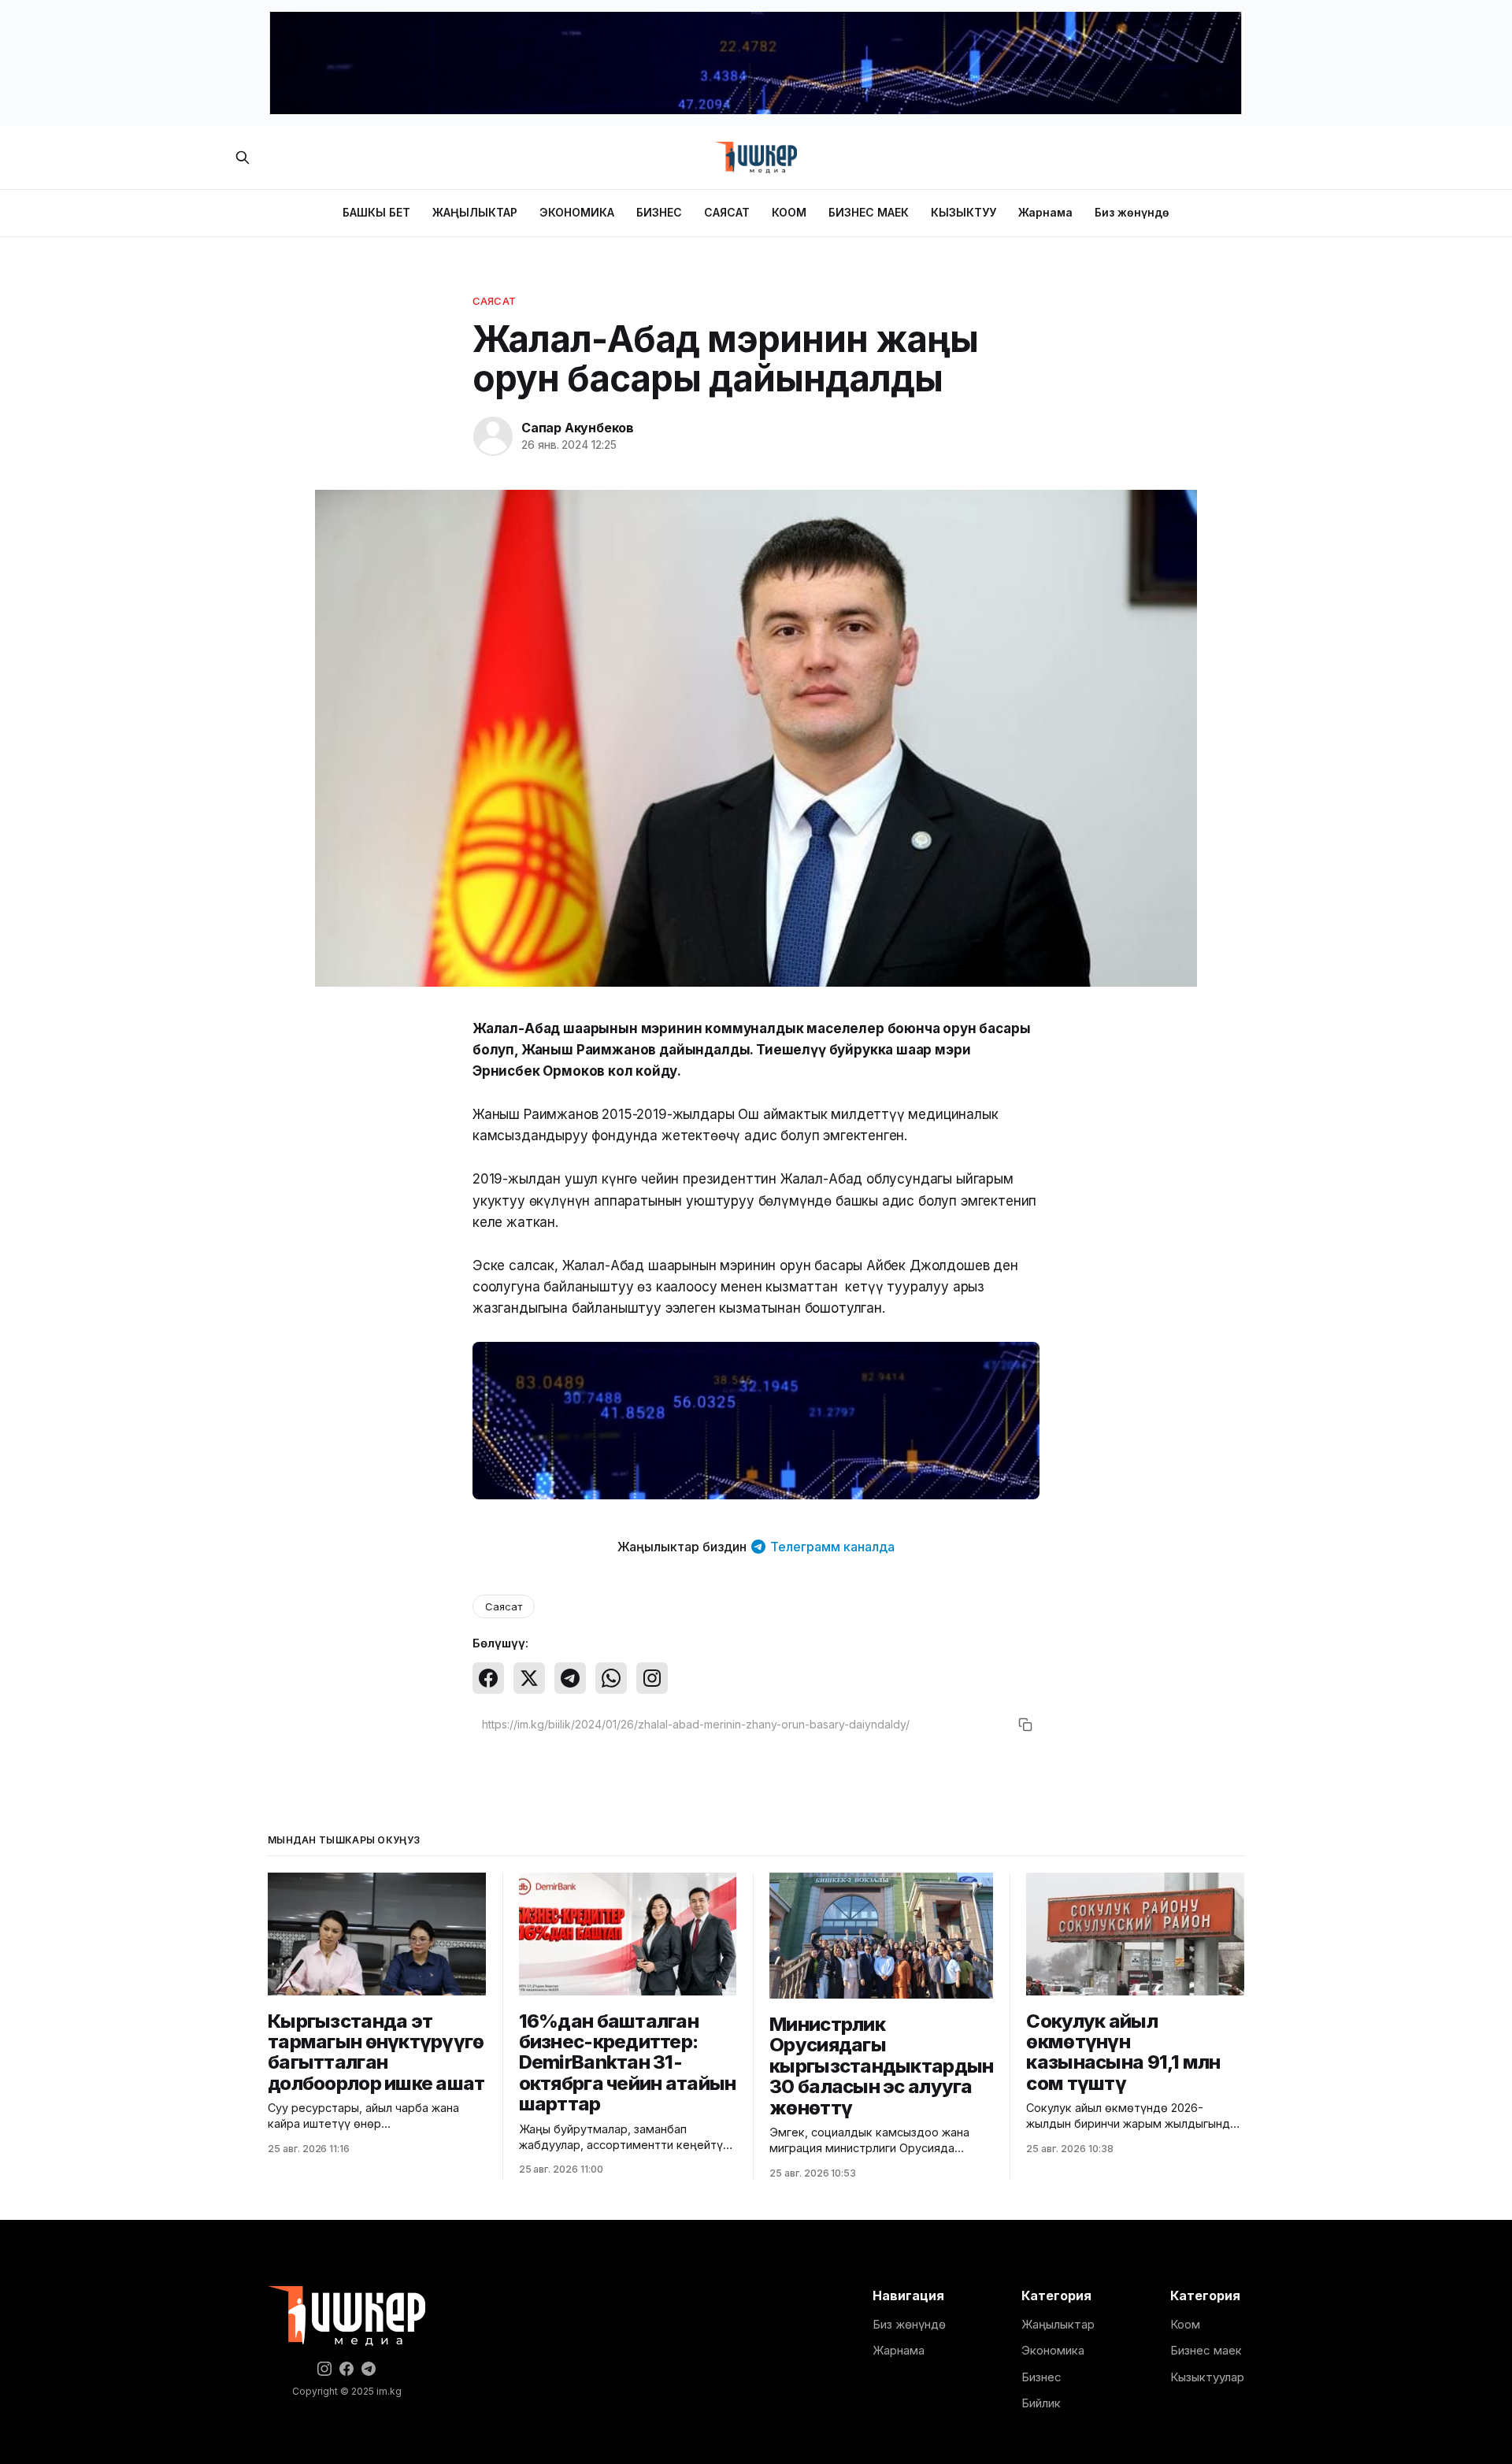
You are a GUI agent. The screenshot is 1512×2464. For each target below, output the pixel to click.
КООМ (789, 212)
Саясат (494, 301)
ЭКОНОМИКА (577, 212)
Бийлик (1041, 2403)
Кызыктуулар (1207, 2377)
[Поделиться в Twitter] (529, 1678)
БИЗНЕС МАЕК (869, 212)
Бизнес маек (1206, 2350)
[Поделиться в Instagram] (652, 1678)
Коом (1185, 2324)
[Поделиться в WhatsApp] (611, 1678)
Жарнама (1045, 212)
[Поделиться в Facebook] (488, 1678)
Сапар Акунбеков (578, 428)
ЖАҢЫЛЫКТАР (475, 212)
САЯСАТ (727, 212)
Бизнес (1041, 2377)
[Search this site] (243, 157)
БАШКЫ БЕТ (376, 212)
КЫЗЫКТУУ (964, 212)
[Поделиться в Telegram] (570, 1678)
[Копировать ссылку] (1025, 1725)
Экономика (1053, 2350)
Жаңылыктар (1058, 2324)
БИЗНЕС (659, 212)
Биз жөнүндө (1132, 212)
